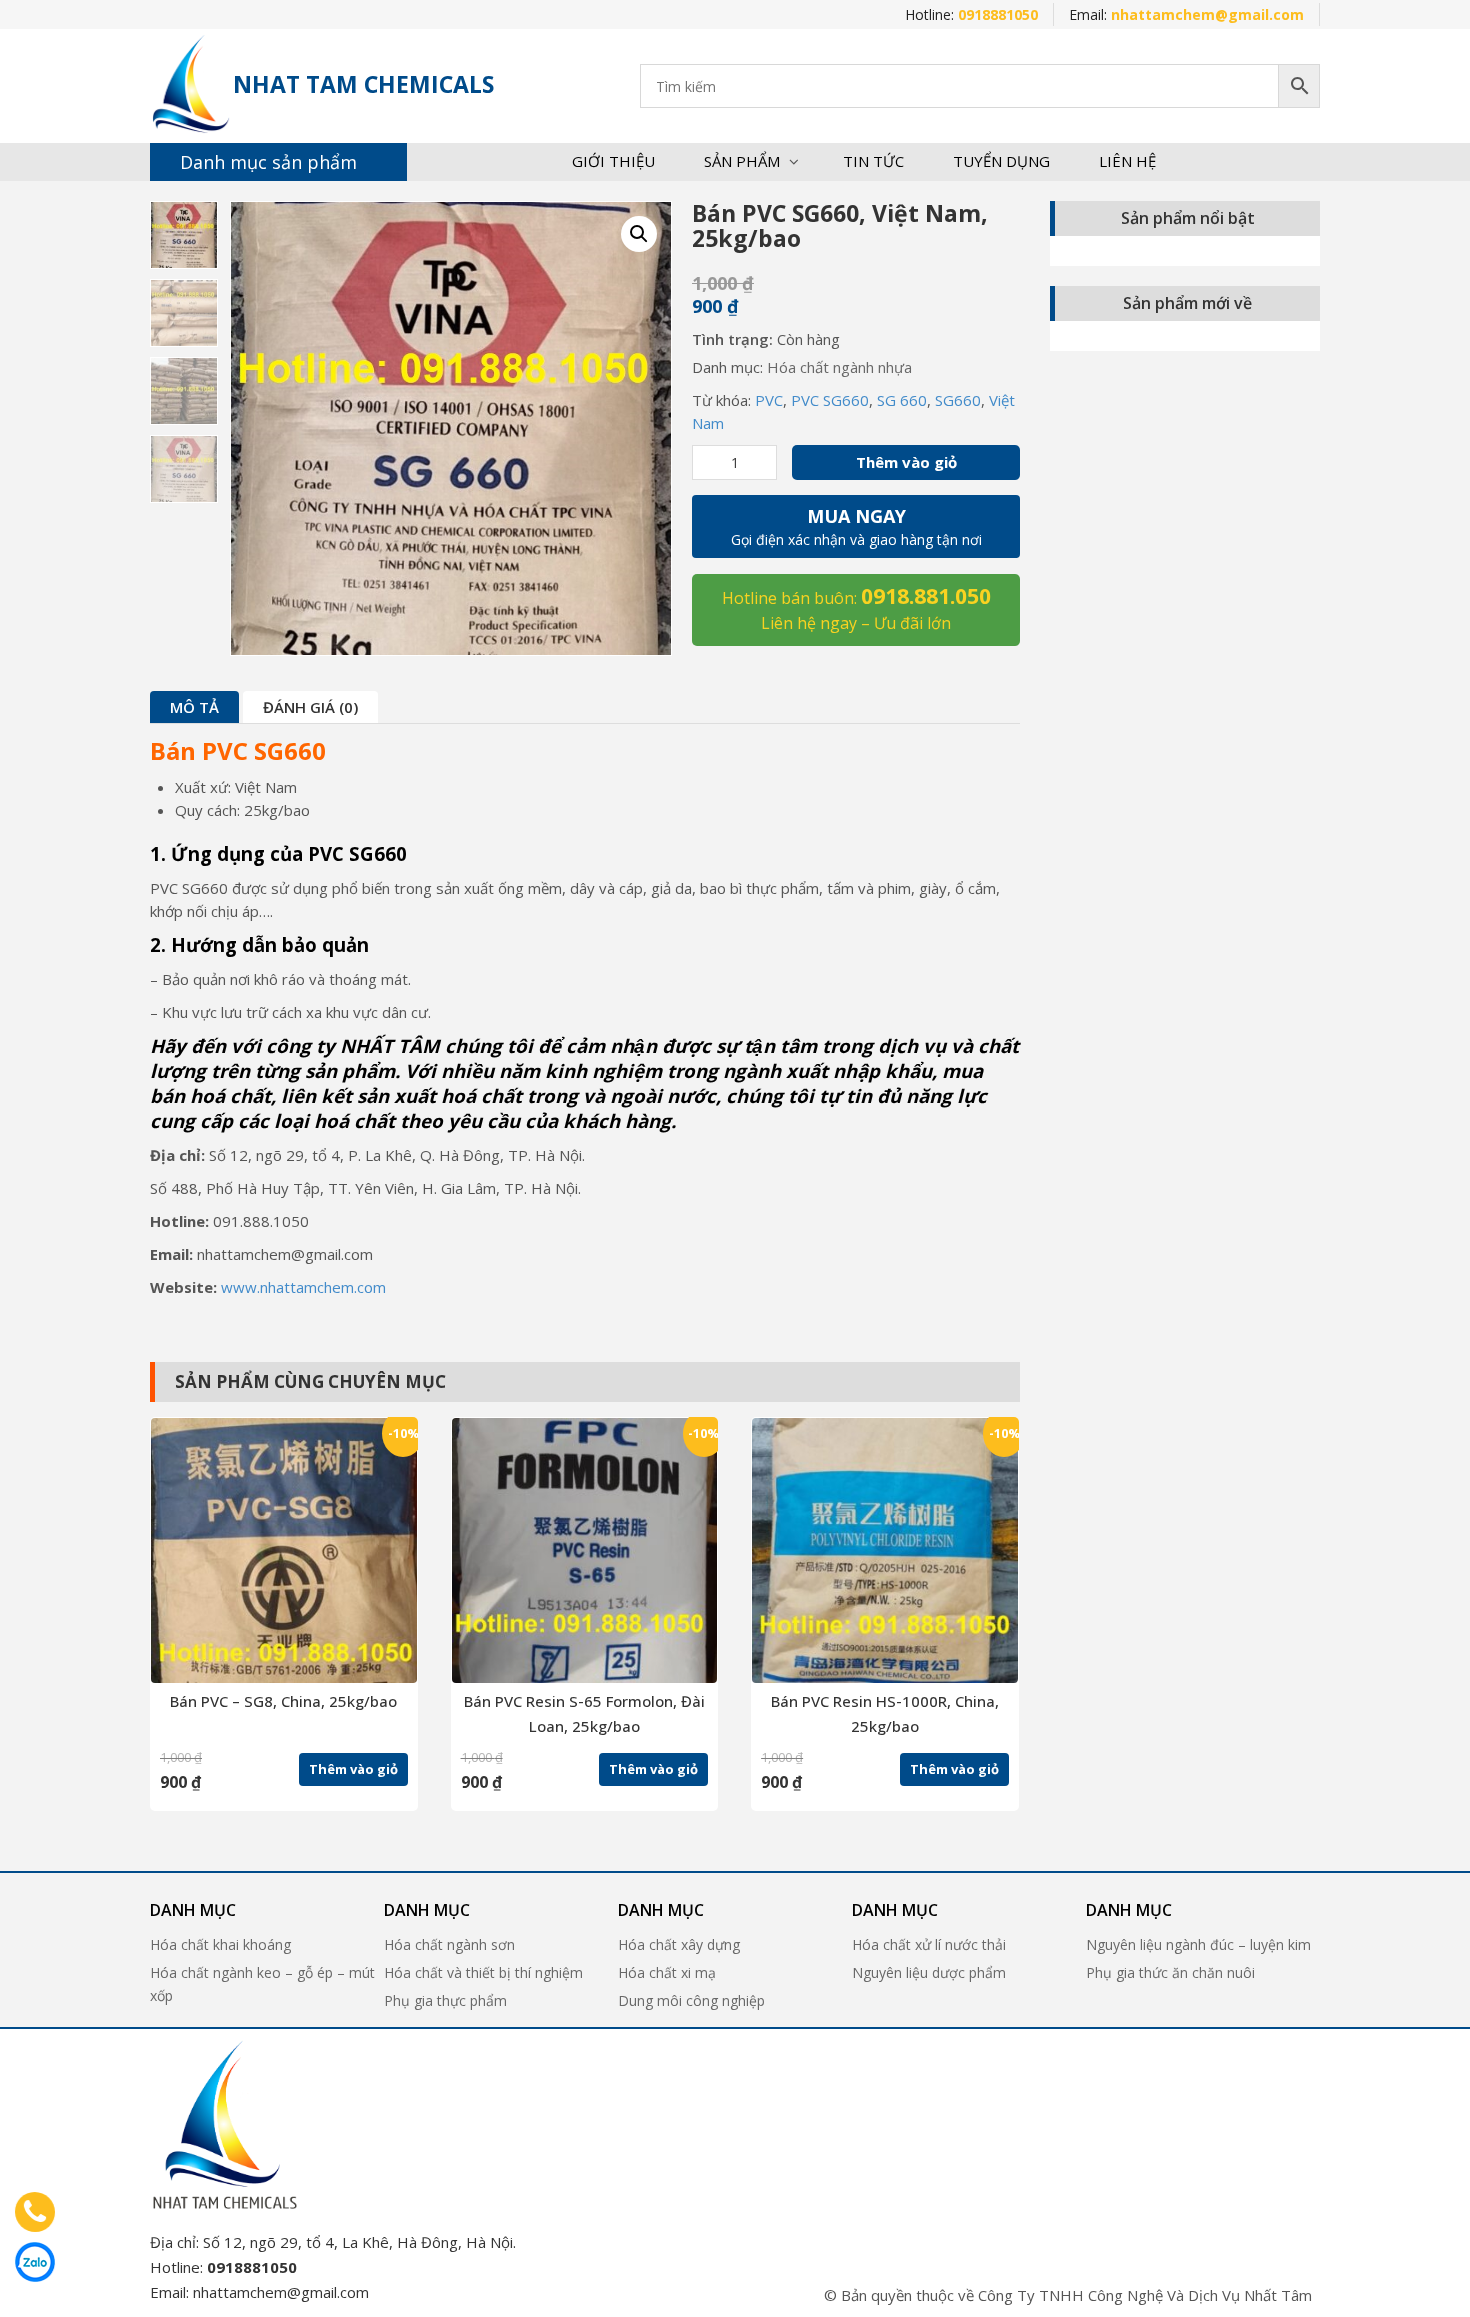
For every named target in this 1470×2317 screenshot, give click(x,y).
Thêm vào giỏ (906, 462)
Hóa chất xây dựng (679, 1944)
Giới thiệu (613, 161)
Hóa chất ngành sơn (449, 1944)
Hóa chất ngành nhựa (839, 367)
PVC (769, 400)
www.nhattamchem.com (303, 1287)
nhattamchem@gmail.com (281, 2292)
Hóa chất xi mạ (667, 1972)
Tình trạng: (732, 339)
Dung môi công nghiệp (691, 2000)
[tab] (194, 707)
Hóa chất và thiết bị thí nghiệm (483, 1972)
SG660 (958, 400)
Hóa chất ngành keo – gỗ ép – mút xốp (262, 1984)
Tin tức (873, 161)
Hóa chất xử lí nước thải (929, 1944)
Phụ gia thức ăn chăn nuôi (1170, 1972)
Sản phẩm (742, 161)
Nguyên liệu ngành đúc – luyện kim (1198, 1944)
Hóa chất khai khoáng (220, 1944)
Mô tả (194, 707)
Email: (1186, 14)
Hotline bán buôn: (856, 608)
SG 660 (902, 400)
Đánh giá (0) (310, 707)
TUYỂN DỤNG (1001, 161)
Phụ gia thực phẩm (445, 2000)
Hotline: (971, 14)
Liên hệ (1127, 161)
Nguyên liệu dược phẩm (929, 1972)
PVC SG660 (830, 400)
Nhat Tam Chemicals (363, 84)
